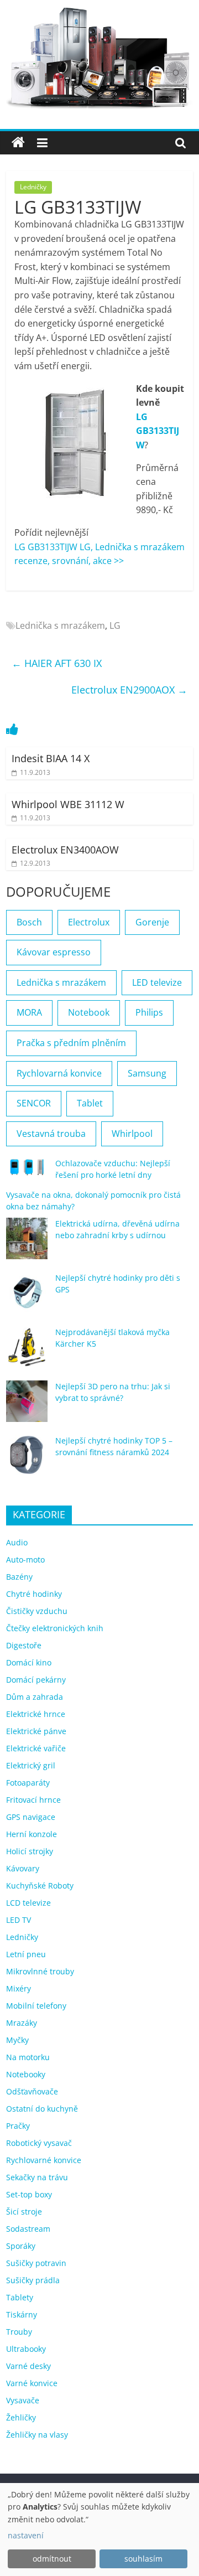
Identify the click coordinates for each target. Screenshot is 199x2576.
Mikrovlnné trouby (40, 1971)
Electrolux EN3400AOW (65, 850)
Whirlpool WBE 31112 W (68, 804)
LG (115, 625)
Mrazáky (22, 2023)
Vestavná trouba (51, 1134)
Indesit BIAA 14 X (51, 758)
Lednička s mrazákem (60, 625)
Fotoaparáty (28, 1783)
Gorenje (152, 922)
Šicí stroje (24, 2212)
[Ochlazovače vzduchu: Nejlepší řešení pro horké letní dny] (27, 1172)
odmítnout (52, 2559)
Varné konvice (32, 2383)
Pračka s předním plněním (71, 1043)
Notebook (89, 1012)
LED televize (157, 982)
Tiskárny (22, 2314)
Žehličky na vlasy (37, 2435)
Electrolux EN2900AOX (129, 690)
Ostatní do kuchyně (42, 2109)
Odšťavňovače (32, 2091)
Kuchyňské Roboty (40, 1886)
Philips (149, 1012)
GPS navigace (31, 1817)
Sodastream (28, 2229)
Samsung (147, 1073)
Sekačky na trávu (37, 2177)
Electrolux (89, 922)
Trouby (19, 2332)
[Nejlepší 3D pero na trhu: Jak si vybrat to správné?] (27, 1406)
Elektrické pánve (36, 1731)
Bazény (19, 1577)
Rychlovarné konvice (44, 2160)
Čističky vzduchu (37, 1611)
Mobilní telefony (36, 2006)
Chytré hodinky (34, 1594)
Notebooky (26, 2074)
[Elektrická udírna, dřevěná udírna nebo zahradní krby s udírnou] (27, 1243)
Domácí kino (29, 1662)
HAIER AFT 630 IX (57, 663)
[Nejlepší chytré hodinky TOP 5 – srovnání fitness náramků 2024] (27, 1460)
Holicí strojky (30, 1851)
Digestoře (24, 1645)
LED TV (19, 1920)
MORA (29, 1012)
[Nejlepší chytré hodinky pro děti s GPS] (27, 1298)
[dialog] (99, 2530)
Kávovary (23, 1868)
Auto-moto (25, 1559)
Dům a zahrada (35, 1697)
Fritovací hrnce (33, 1800)
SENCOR (34, 1103)
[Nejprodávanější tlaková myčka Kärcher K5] (27, 1352)
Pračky (18, 2126)
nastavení (26, 2535)
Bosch (29, 922)
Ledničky (33, 187)
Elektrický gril (31, 1765)
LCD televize (28, 1903)
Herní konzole (32, 1834)
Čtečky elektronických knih (55, 1628)
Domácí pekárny (36, 1680)
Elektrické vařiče (36, 1748)
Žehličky (21, 2417)
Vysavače (23, 2400)
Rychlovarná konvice (59, 1073)
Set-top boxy (29, 2194)
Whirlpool (132, 1134)
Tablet (90, 1103)
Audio (17, 1542)
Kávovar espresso (54, 952)
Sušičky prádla (33, 2280)
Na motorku (28, 2057)
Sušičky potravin (36, 2263)
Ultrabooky (26, 2349)
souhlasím (143, 2559)
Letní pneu (26, 1954)
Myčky (17, 2040)
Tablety (20, 2297)
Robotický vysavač (39, 2143)
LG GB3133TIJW (158, 431)
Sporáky (21, 2246)
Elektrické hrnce (36, 1714)
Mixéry (19, 1988)
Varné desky (28, 2366)
